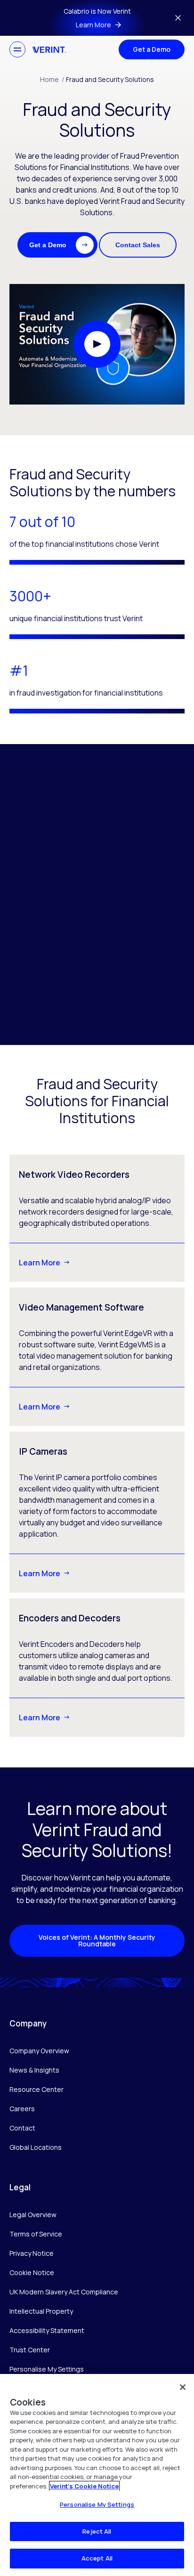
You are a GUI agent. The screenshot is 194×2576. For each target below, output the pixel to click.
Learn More (40, 1263)
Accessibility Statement (47, 2330)
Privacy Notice (32, 2253)
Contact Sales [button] (138, 245)
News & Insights (34, 2070)
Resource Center (36, 2089)
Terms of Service (36, 2234)
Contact (22, 2128)
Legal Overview (33, 2215)
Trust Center (30, 2350)
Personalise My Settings (47, 2369)
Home (52, 79)
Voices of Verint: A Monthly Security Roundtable (97, 1940)
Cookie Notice (32, 2272)
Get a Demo (152, 49)
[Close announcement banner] (178, 18)
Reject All (97, 2531)
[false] (183, 2387)
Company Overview (39, 2051)
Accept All (97, 2558)
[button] (57, 245)
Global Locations (36, 2147)
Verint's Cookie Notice (84, 2486)
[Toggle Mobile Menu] (17, 49)
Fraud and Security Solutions (110, 79)
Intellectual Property (41, 2311)
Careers (22, 2109)
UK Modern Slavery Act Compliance (64, 2292)
